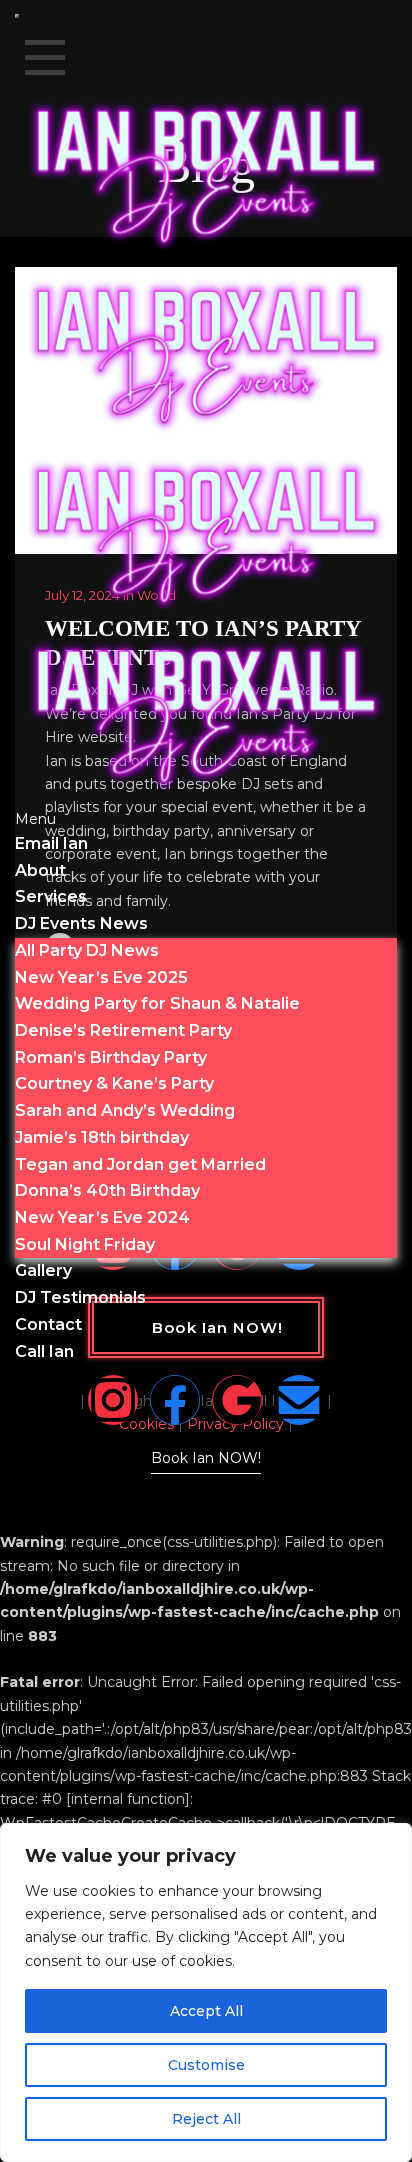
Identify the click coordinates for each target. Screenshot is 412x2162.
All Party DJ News (87, 950)
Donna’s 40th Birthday (107, 1190)
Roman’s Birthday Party (111, 1057)
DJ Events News (81, 923)
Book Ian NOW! (206, 1458)
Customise (206, 2065)
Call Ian (44, 1351)
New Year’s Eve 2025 (101, 977)
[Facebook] (175, 1400)
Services (51, 896)
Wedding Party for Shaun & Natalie (157, 1003)
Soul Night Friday (85, 1244)
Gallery (43, 1270)
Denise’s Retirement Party (123, 1030)
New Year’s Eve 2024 (102, 1217)
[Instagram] (113, 1400)
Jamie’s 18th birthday (102, 1137)
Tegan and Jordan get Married (140, 1164)
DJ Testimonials (80, 1297)
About (40, 870)
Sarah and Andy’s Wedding (125, 1110)
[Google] (237, 1400)
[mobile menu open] (17, 16)
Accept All (206, 2011)
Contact (48, 1324)
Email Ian (51, 843)
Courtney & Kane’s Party (114, 1083)
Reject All (206, 2119)
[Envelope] (299, 1400)
